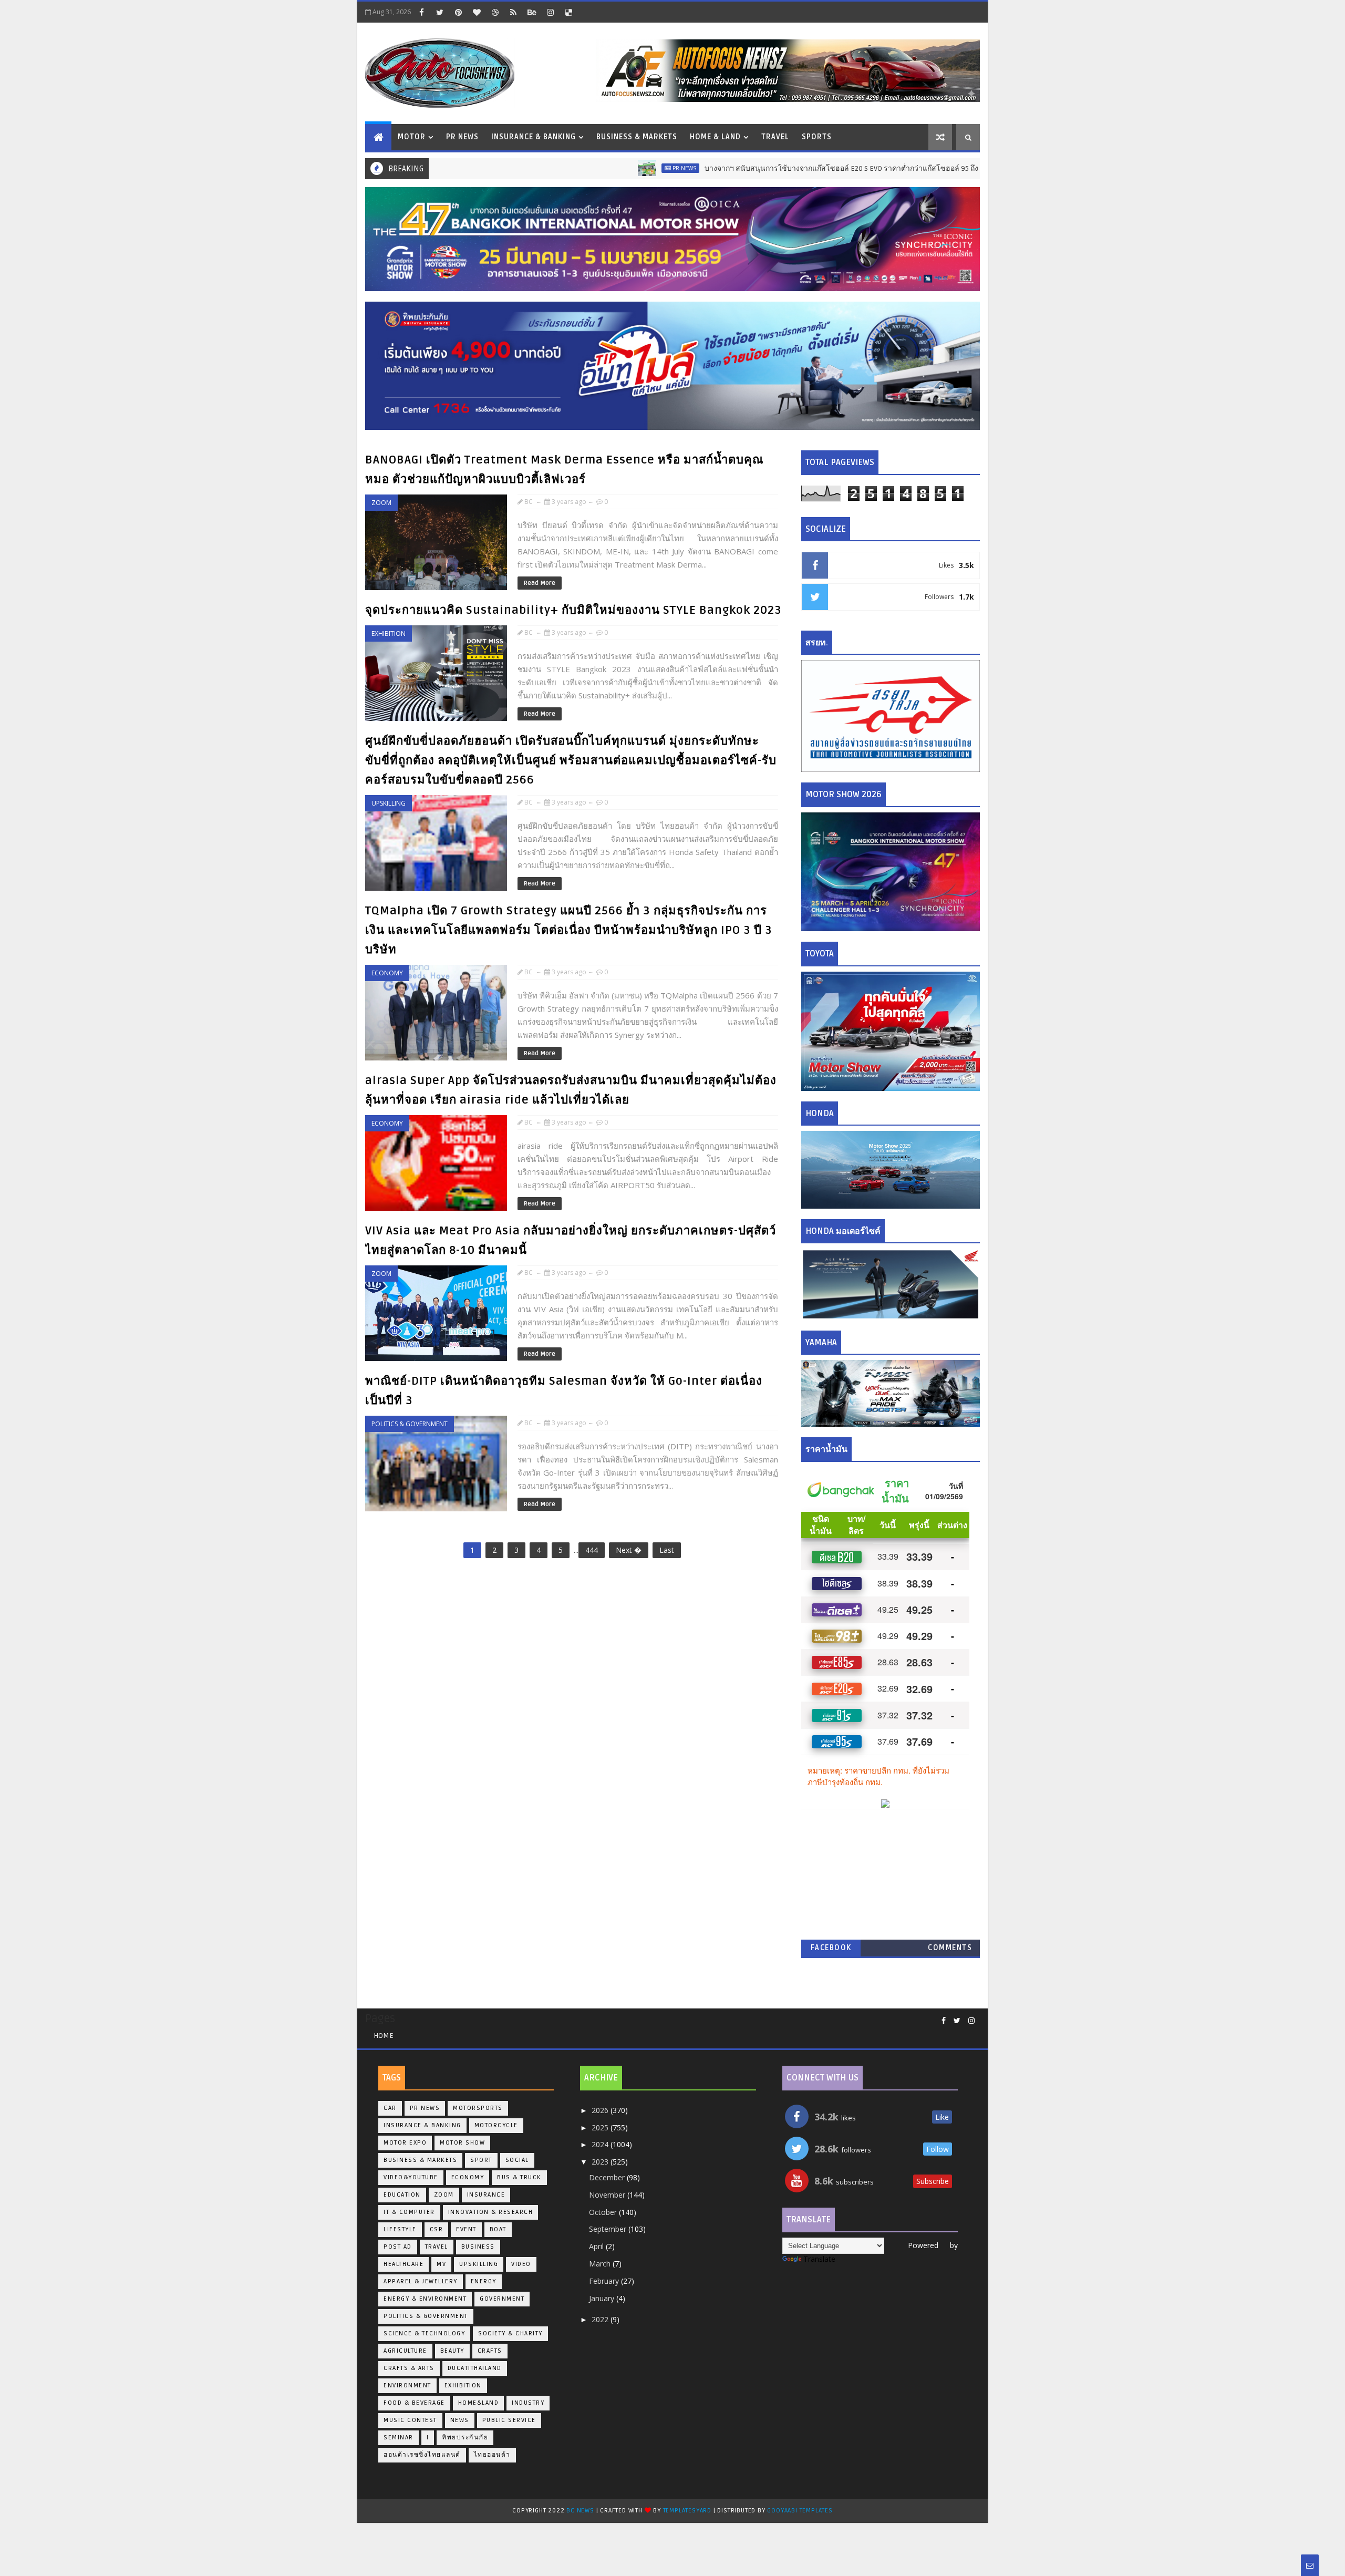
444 (592, 1550)
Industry (528, 2403)
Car (390, 2108)
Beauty (452, 2351)
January (603, 2298)
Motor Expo (405, 2143)
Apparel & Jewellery (421, 2281)
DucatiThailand (475, 2368)
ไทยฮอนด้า (492, 2455)
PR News (462, 137)
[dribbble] (495, 12)
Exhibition (389, 633)
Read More (540, 583)
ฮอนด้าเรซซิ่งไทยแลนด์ (422, 2455)
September (609, 2229)
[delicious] (568, 12)
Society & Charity (510, 2333)
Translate (819, 2259)
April (597, 2246)
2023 (601, 2162)
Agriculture (405, 2351)
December (608, 2177)
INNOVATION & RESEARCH (491, 2212)
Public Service (509, 2420)
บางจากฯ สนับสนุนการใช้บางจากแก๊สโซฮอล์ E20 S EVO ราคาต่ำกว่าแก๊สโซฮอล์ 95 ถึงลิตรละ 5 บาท (785, 168)
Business (478, 2247)
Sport (481, 2160)
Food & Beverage (414, 2403)
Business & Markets (637, 137)
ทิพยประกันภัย (465, 2438)
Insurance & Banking (534, 137)
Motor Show (462, 2143)
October (604, 2212)
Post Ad (398, 2247)
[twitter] (440, 12)
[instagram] (550, 12)
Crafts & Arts (409, 2368)
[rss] (513, 12)
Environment (407, 2386)
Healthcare (403, 2264)
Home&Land (479, 2403)
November (608, 2195)
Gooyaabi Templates (800, 2511)
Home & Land (715, 137)
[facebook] (421, 12)
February (605, 2281)
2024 (601, 2144)
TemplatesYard (687, 2511)
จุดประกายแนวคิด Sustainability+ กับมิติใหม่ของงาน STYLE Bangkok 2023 (573, 610)
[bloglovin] (477, 12)
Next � (629, 1550)
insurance (486, 2195)
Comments (950, 1948)
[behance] (532, 12)
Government (502, 2299)
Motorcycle (496, 2125)
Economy (387, 973)
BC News (581, 2511)
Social (517, 2160)
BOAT (498, 2229)
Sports (817, 137)
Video (521, 2264)
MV (441, 2264)
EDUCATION (402, 2195)
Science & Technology (424, 2333)
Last (667, 1550)
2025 (601, 2127)
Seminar (399, 2438)
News (460, 2420)
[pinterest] (458, 12)
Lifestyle (400, 2229)
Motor (412, 137)
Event (466, 2229)
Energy (484, 2281)
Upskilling (389, 803)
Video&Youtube (411, 2177)
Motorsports (478, 2108)
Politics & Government (410, 1424)
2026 (601, 2110)
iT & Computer (409, 2212)
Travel (775, 137)
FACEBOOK (831, 1948)
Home (384, 2036)
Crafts (490, 2351)
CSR (437, 2229)
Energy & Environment (425, 2299)
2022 (601, 2319)
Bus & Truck (519, 2177)
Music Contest (410, 2420)
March (601, 2264)
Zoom (381, 503)
